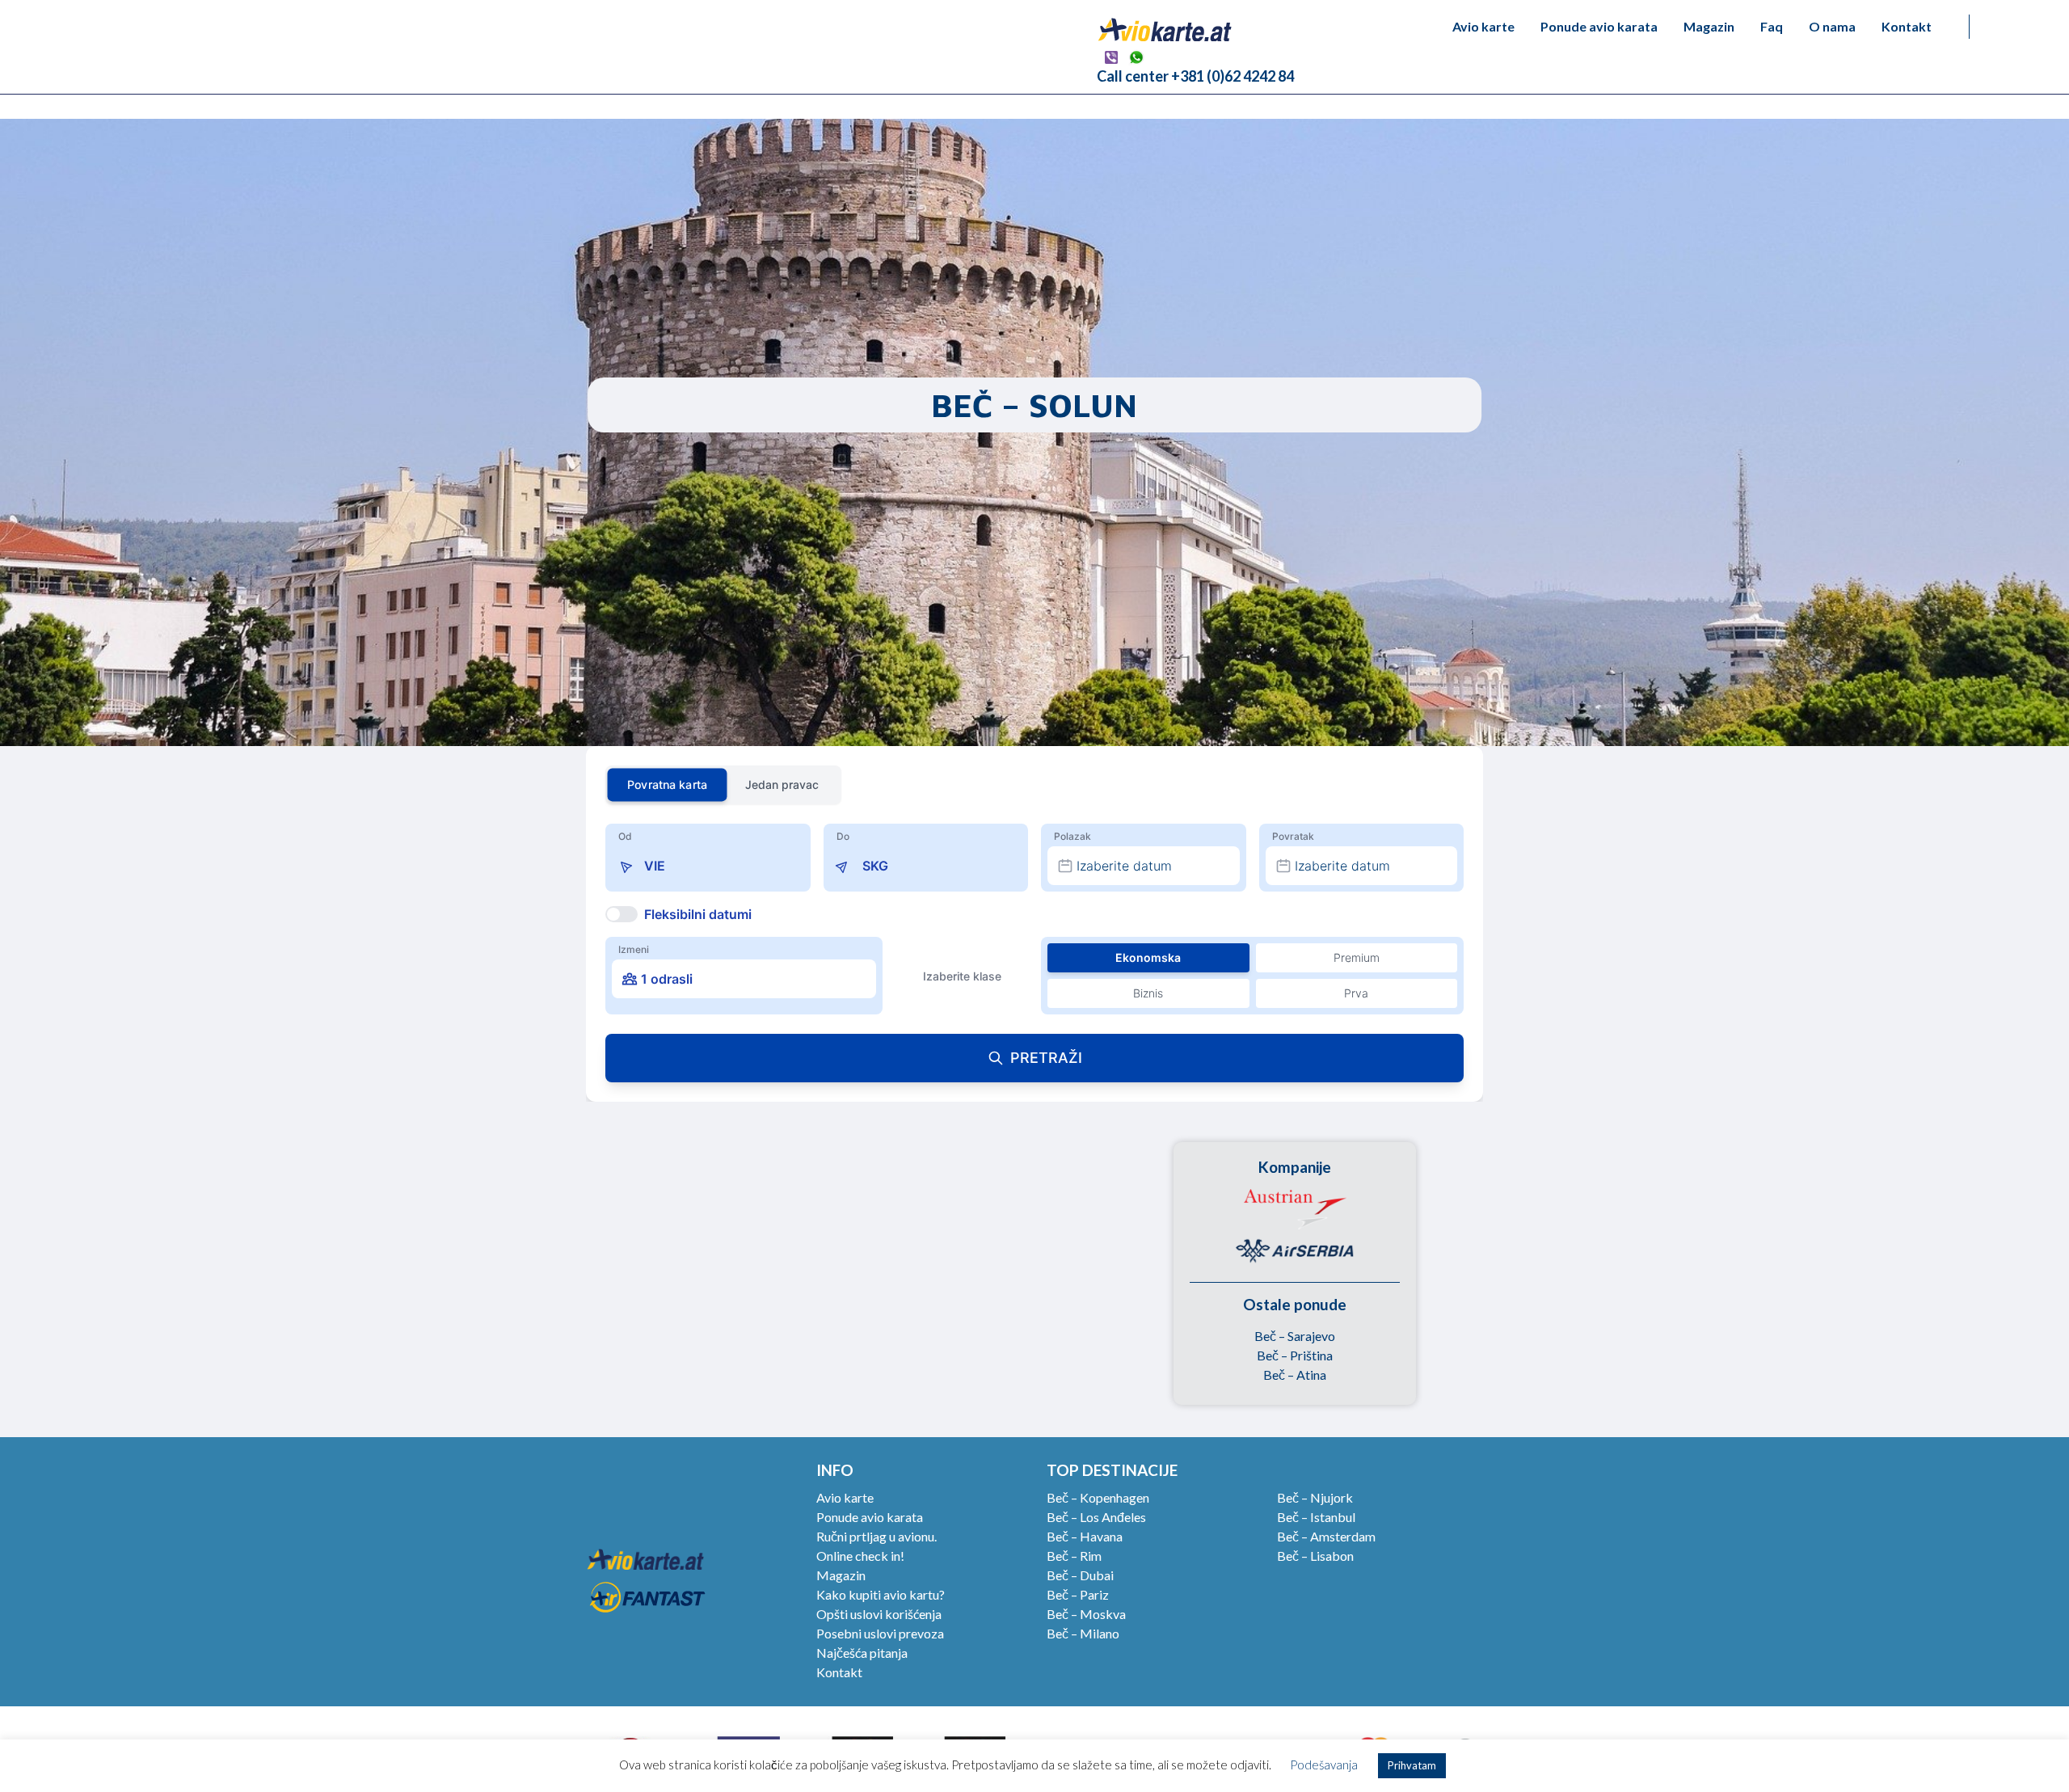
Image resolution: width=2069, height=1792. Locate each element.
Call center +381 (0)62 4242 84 (1195, 76)
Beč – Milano (1083, 1633)
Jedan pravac (782, 784)
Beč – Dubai (1080, 1575)
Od (625, 836)
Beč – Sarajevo (1295, 1336)
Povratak (1293, 836)
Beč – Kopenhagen (1098, 1497)
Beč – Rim (1074, 1556)
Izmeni (634, 949)
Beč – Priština (1295, 1355)
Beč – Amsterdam (1326, 1536)
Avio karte (1483, 26)
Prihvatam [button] (1412, 1765)
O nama (1832, 26)
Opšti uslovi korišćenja (879, 1614)
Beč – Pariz (1078, 1594)
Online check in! (860, 1556)
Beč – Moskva (1086, 1614)
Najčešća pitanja (862, 1653)
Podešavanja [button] (1324, 1765)
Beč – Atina (1295, 1375)
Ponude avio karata (1599, 26)
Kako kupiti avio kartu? (881, 1594)
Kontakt (1907, 26)
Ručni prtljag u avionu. (876, 1536)
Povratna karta (667, 784)
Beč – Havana (1085, 1536)
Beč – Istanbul (1316, 1517)
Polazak (1072, 836)
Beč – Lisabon (1315, 1556)
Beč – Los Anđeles (1096, 1517)
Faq (1772, 26)
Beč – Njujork (1315, 1497)
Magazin (1709, 26)
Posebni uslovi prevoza (880, 1633)
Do (843, 836)
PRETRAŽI (1046, 1058)
